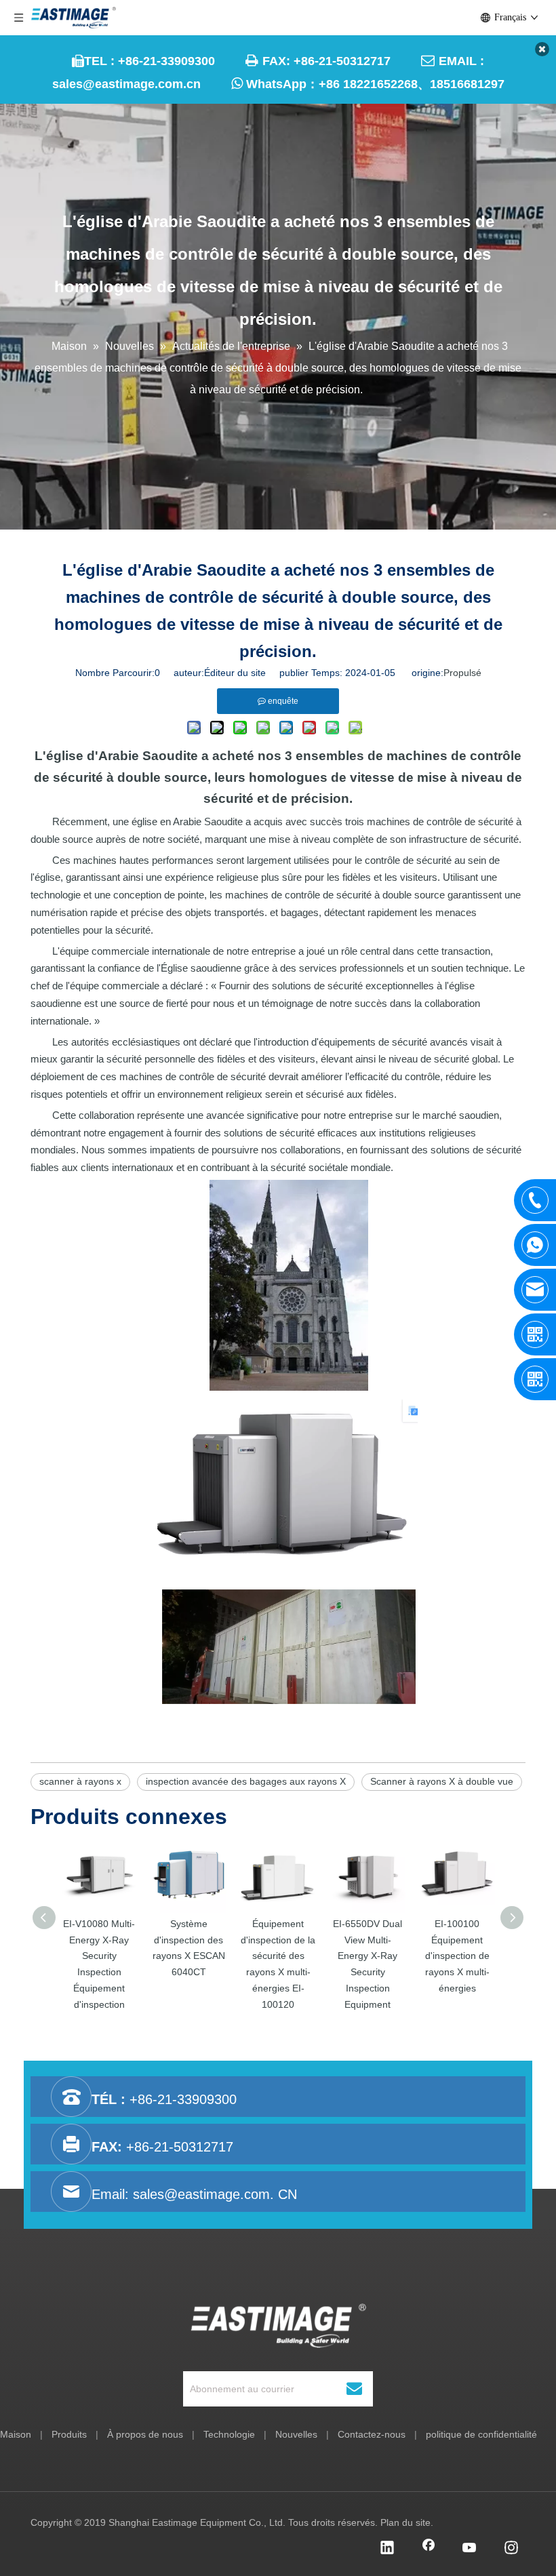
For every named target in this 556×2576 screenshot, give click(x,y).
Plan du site (405, 2522)
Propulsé (462, 673)
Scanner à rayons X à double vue (442, 1781)
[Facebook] (429, 2549)
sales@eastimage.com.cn (126, 84)
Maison (16, 2434)
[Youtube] (470, 2549)
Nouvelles (296, 2434)
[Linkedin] (387, 2549)
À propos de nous (145, 2434)
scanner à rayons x (80, 1781)
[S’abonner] (354, 2389)
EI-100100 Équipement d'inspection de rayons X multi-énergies (457, 1956)
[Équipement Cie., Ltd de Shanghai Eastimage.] (278, 2326)
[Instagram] (511, 2549)
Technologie (229, 2434)
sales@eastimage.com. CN (215, 2194)
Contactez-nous (372, 2434)
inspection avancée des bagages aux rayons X (246, 1781)
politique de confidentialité (481, 2434)
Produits (69, 2434)
